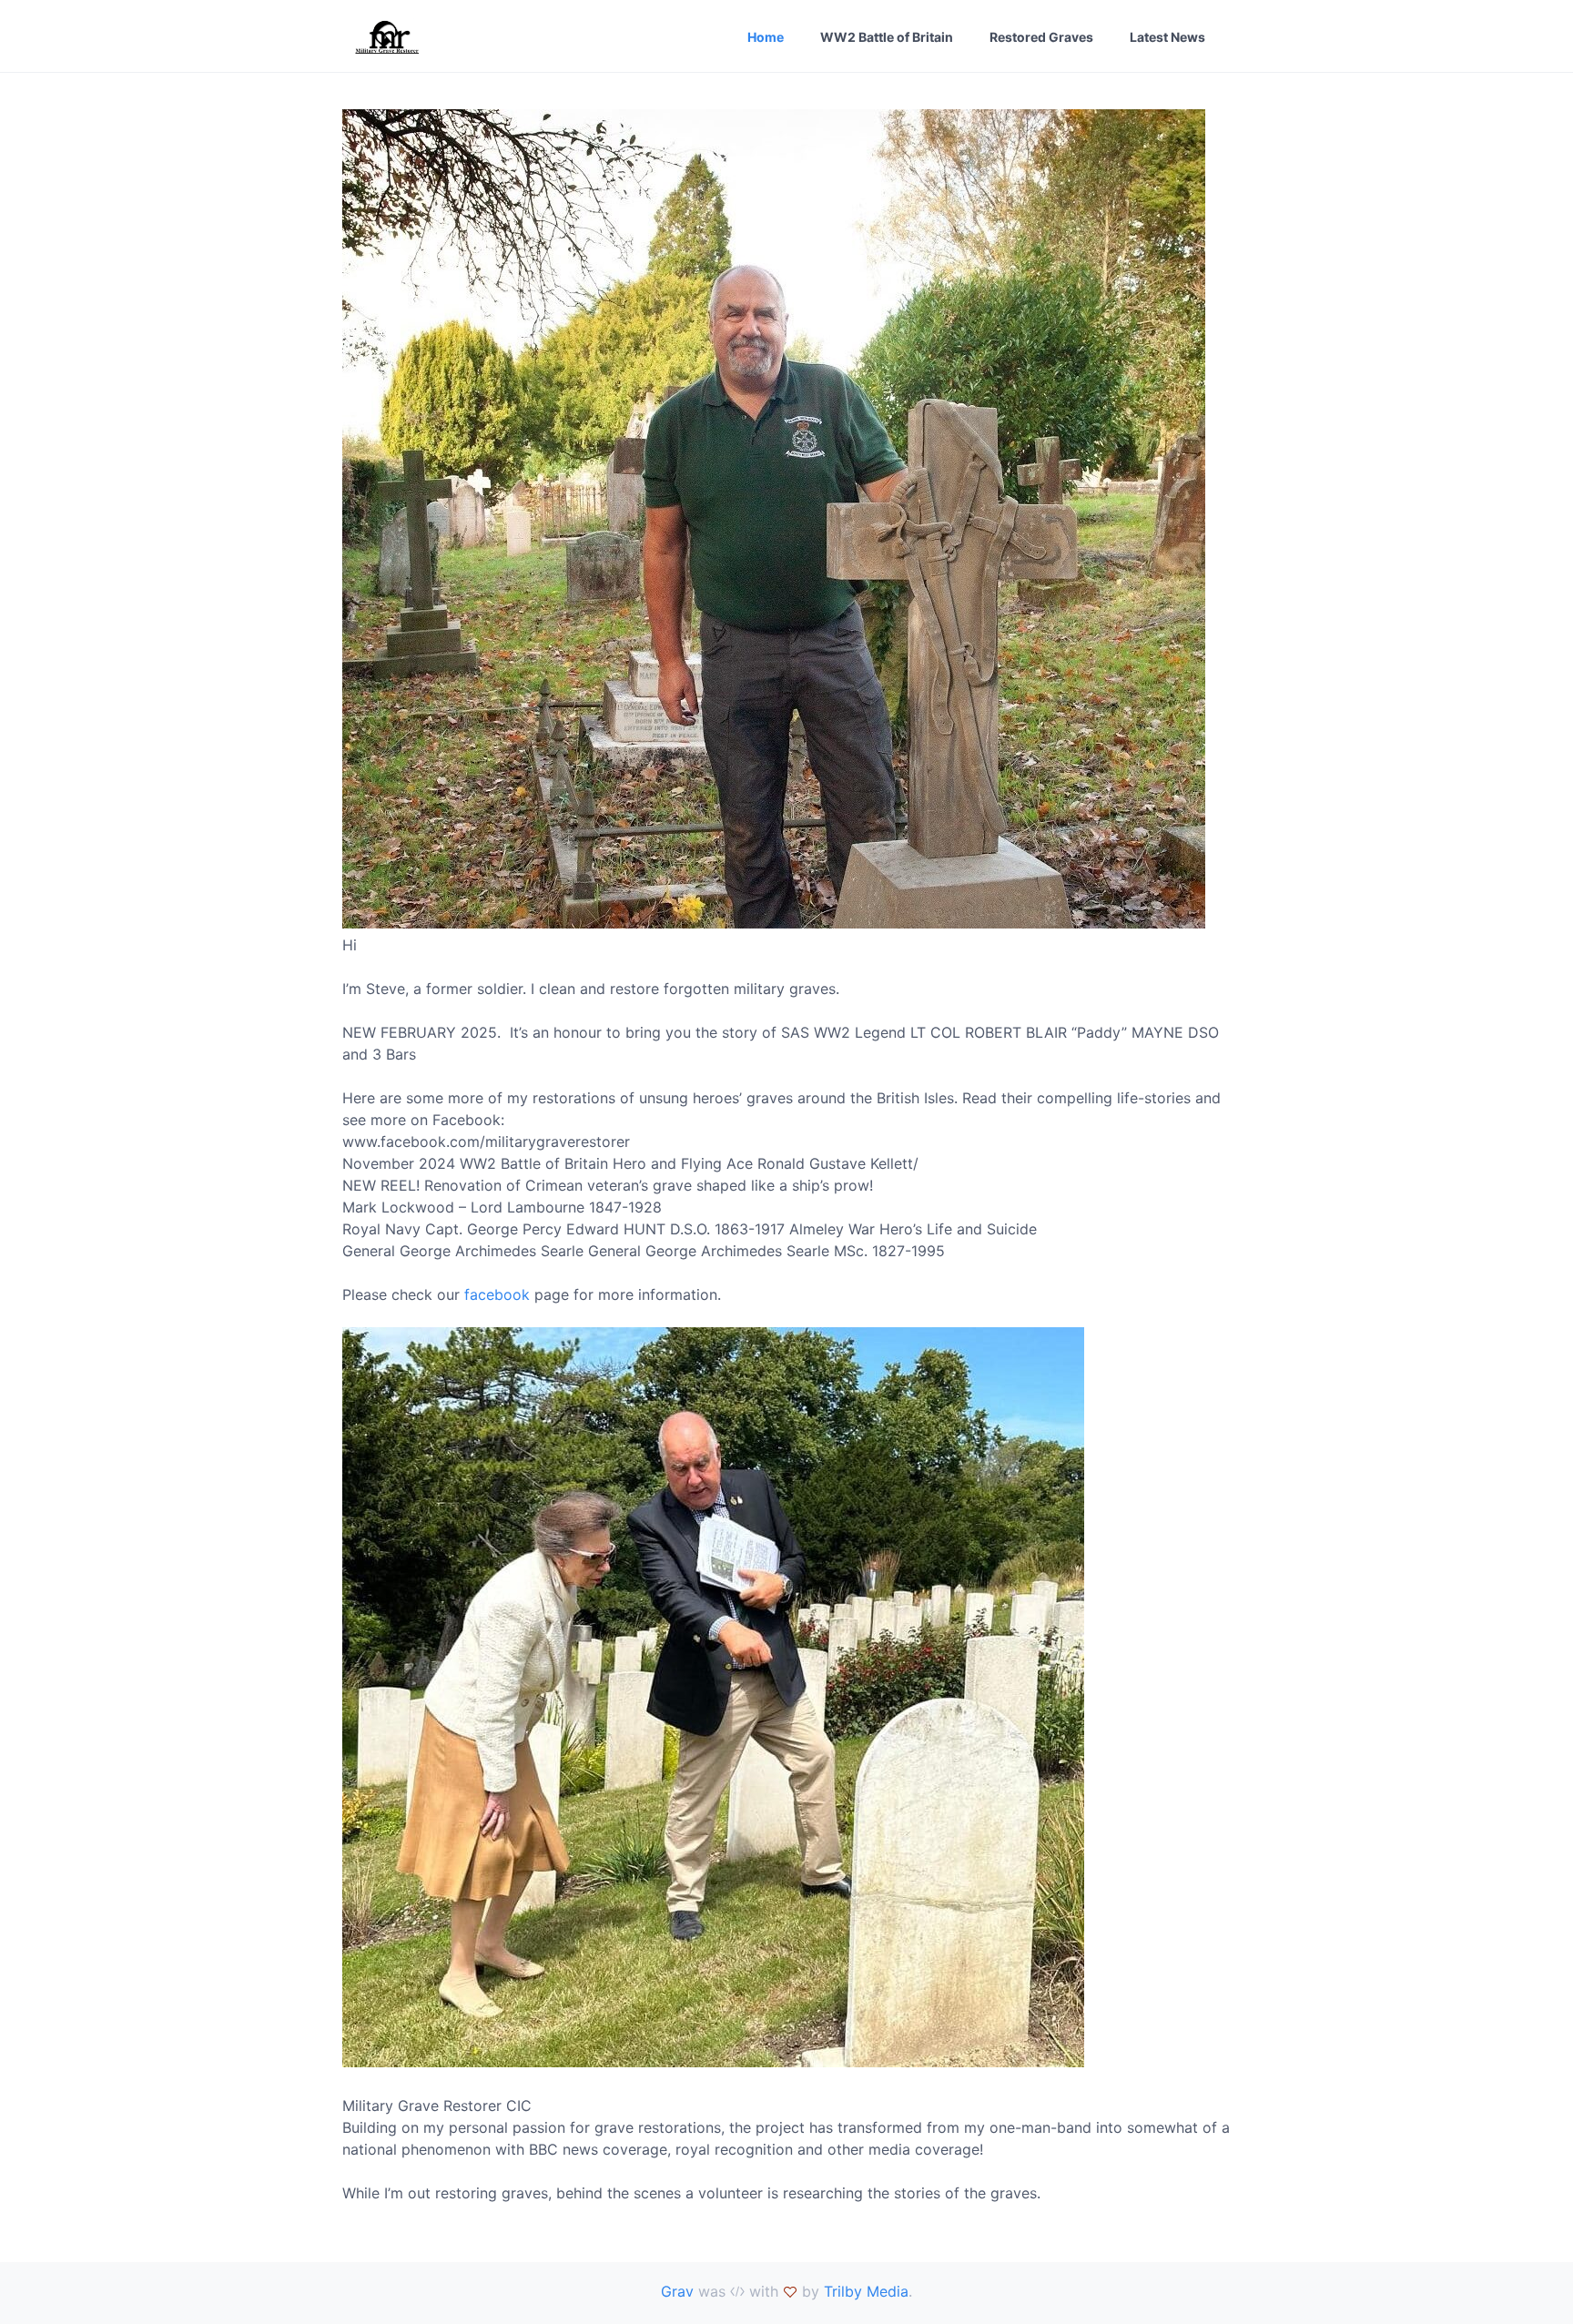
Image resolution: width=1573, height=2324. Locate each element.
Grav (677, 2291)
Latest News (1167, 37)
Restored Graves (1041, 37)
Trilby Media (866, 2291)
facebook (495, 1294)
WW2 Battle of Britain (887, 37)
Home (766, 37)
